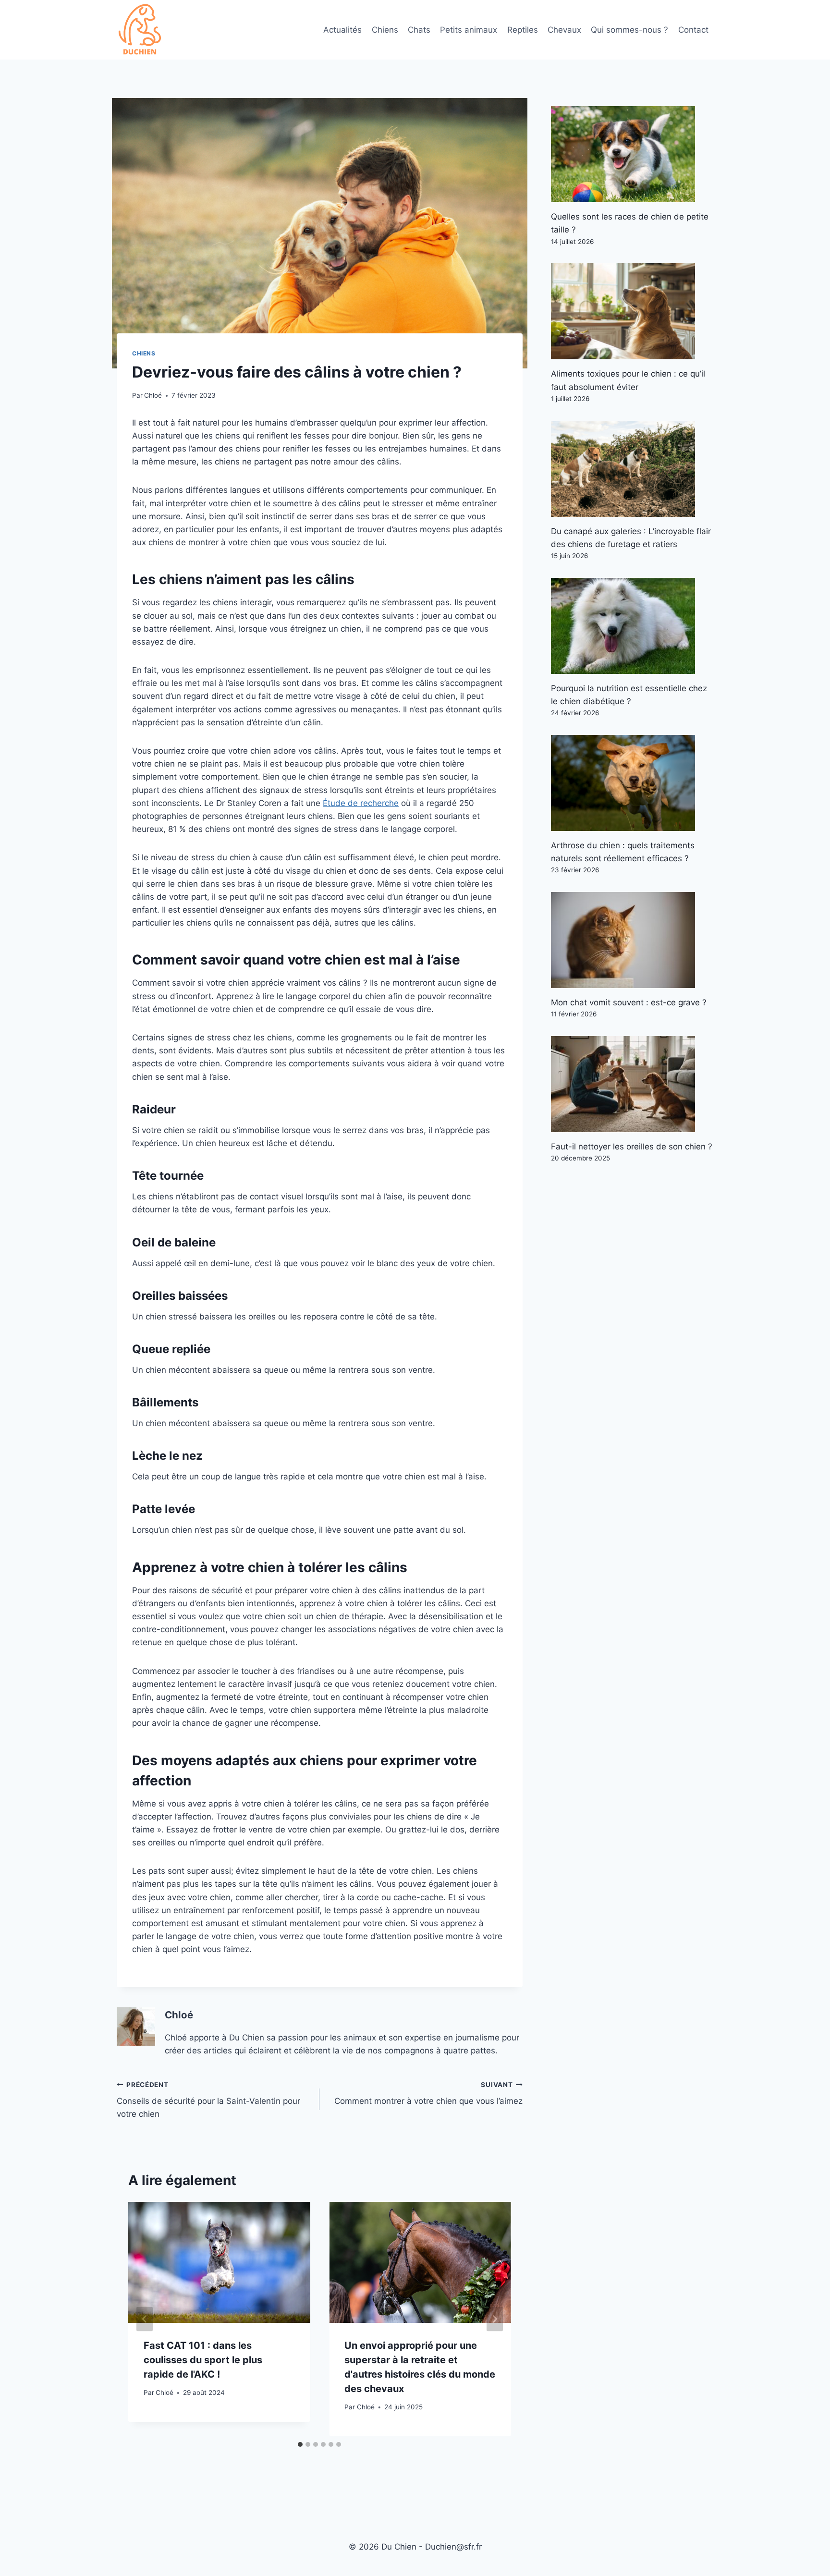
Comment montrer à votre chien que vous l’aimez (428, 2094)
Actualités (342, 30)
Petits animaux (469, 30)
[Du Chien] (141, 30)
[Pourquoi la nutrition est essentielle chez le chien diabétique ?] (632, 626)
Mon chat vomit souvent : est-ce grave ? (629, 1002)
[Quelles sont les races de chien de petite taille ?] (632, 154)
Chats (419, 30)
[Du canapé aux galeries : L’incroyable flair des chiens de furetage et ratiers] (632, 469)
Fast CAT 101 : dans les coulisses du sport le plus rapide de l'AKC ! (203, 2360)
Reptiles (523, 30)
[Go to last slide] (145, 2319)
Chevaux (564, 30)
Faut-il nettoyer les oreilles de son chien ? (632, 1147)
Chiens (385, 30)
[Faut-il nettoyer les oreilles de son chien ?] (632, 1084)
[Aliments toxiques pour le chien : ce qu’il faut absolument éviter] (632, 311)
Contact (693, 30)
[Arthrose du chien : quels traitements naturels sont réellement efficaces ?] (632, 783)
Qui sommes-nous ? (629, 30)
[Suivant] (495, 2319)
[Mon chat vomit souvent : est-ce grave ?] (632, 940)
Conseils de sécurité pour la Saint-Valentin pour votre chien (208, 2100)
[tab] (300, 2444)
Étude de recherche (361, 803)
